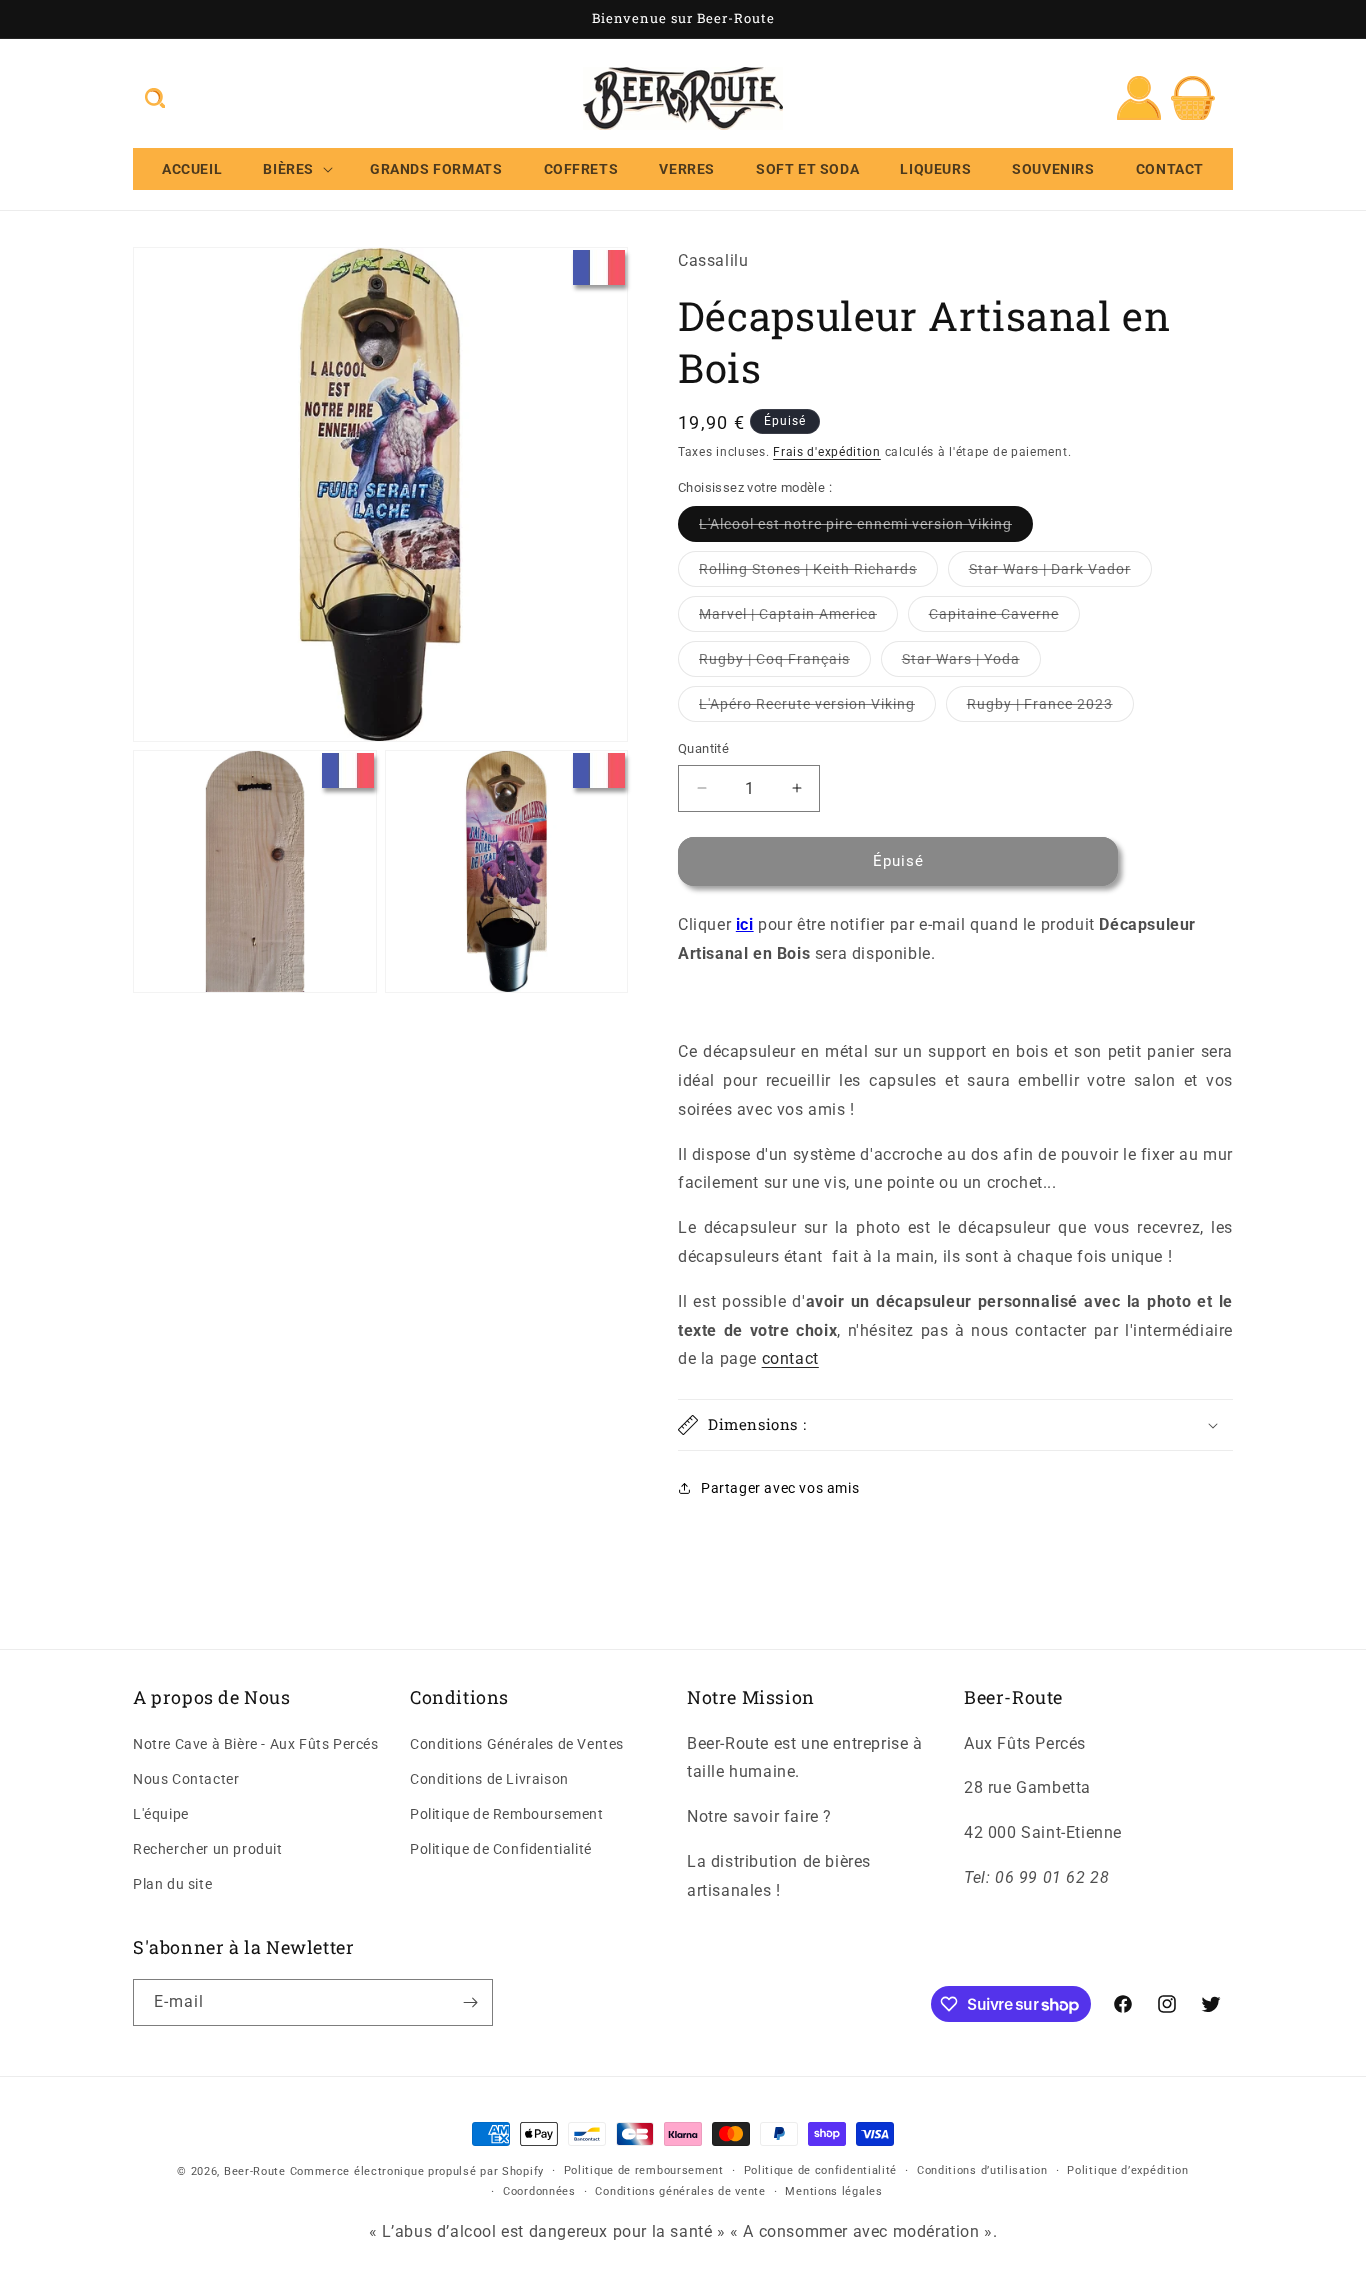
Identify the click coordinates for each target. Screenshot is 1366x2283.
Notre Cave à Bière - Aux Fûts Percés (256, 1744)
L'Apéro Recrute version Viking (817, 708)
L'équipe (161, 1814)
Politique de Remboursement (507, 1814)
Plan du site (172, 1885)
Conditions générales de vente (680, 2191)
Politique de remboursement (644, 2170)
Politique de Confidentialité (501, 1849)
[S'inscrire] (470, 2002)
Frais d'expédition (827, 452)
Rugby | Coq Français (785, 663)
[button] (155, 98)
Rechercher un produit (208, 1849)
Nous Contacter (186, 1779)
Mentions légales (833, 2191)
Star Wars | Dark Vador (1060, 573)
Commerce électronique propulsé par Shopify (417, 2171)
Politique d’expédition (1127, 2170)
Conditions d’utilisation (982, 2170)
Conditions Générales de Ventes (517, 1744)
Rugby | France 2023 (1050, 708)
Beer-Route (255, 2171)
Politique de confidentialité (821, 2170)
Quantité (703, 748)
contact (790, 1358)
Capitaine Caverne (1004, 618)
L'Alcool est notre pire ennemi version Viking (866, 528)
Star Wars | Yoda (971, 663)
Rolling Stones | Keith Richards (818, 573)
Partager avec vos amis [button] (780, 1488)
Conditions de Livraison (489, 1779)
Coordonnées (539, 2191)
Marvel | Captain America (798, 618)
